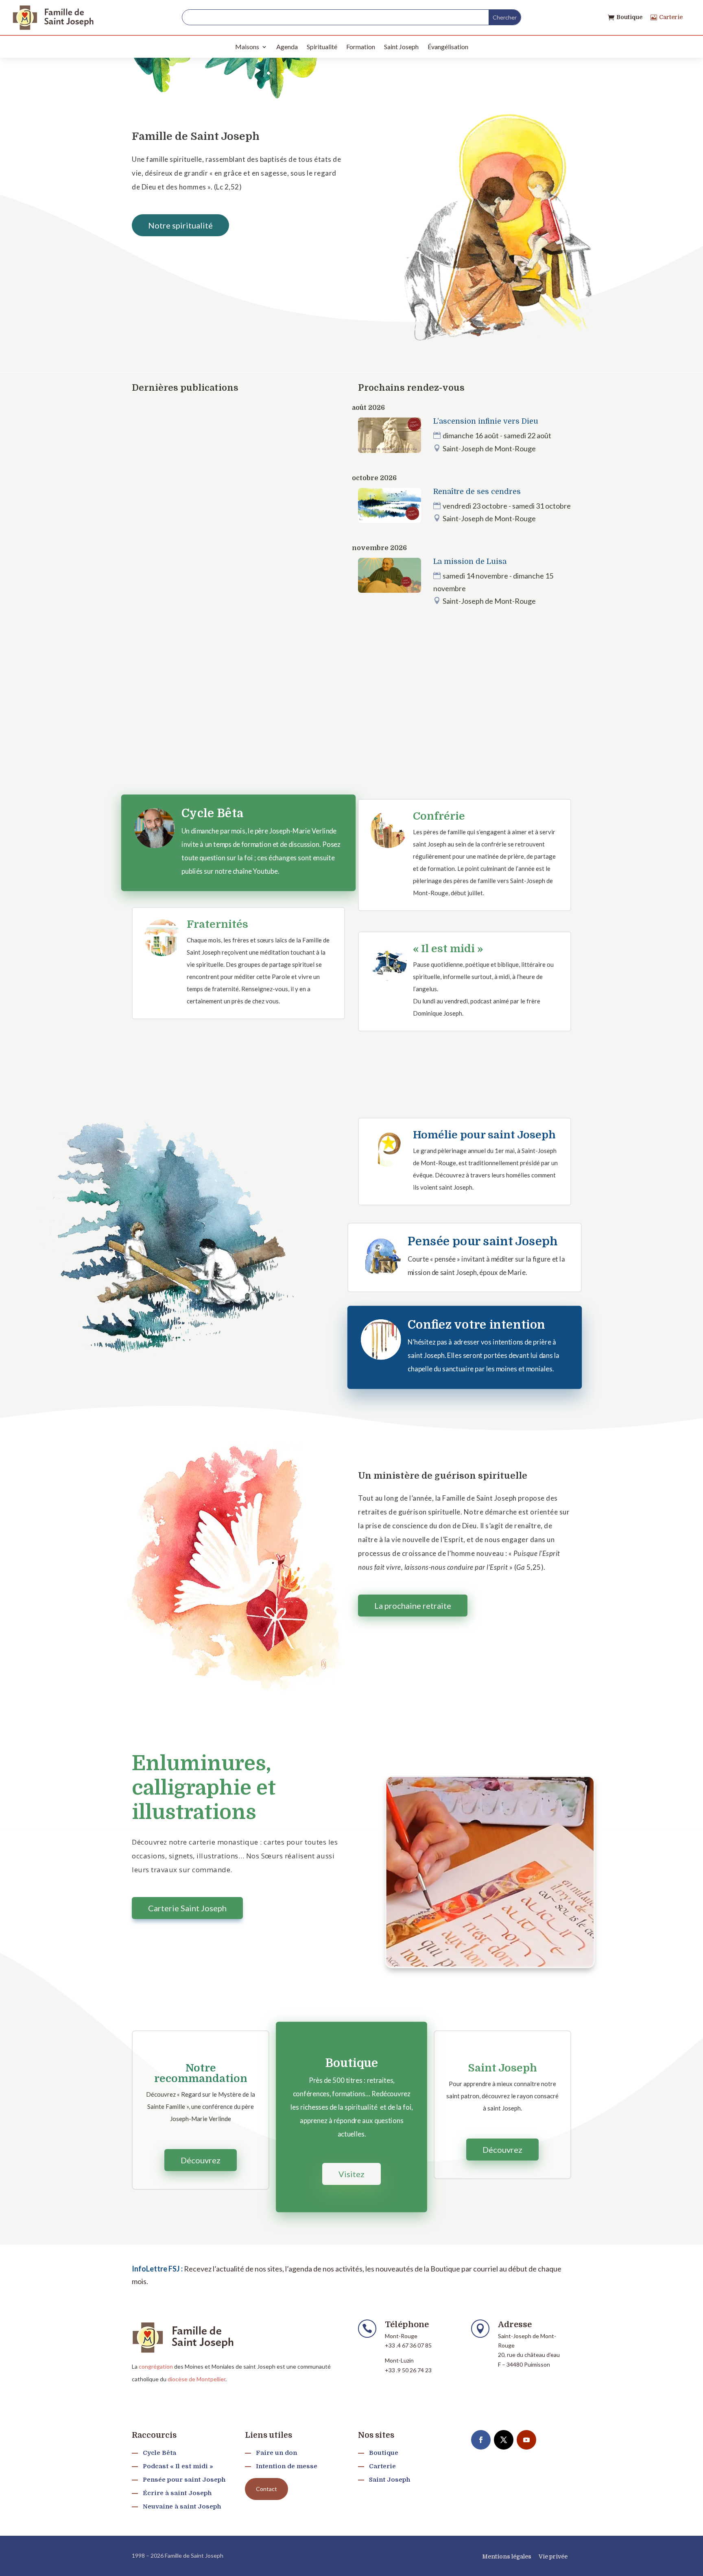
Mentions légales (507, 2556)
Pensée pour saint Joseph (483, 1242)
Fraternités (217, 924)
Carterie (671, 17)
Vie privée (553, 2556)
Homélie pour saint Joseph (484, 1135)
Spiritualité (322, 47)
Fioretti (234, 430)
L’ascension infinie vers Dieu (486, 421)
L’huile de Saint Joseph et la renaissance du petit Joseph (236, 645)
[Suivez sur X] (504, 2440)
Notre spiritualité (180, 225)
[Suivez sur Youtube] (526, 2440)
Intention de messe (287, 2466)
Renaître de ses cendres (477, 492)
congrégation (156, 2366)
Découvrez (201, 2160)
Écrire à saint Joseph (177, 2493)
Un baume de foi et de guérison (208, 534)
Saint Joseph (401, 47)
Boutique (629, 17)
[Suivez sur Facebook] (481, 2440)
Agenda (287, 47)
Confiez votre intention (476, 1325)
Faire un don (276, 2453)
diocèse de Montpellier (196, 2379)
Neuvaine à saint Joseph (182, 2506)
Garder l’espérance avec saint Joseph (222, 415)
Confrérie (439, 816)
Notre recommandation (201, 2073)
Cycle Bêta (212, 814)
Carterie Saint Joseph (187, 1908)
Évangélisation (448, 47)
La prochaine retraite (413, 1606)
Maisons (247, 47)
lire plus (151, 482)
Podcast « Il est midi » (178, 2466)
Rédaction (161, 430)
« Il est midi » (448, 949)
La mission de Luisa (470, 561)
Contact (266, 2489)
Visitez (351, 2174)
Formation (361, 47)
